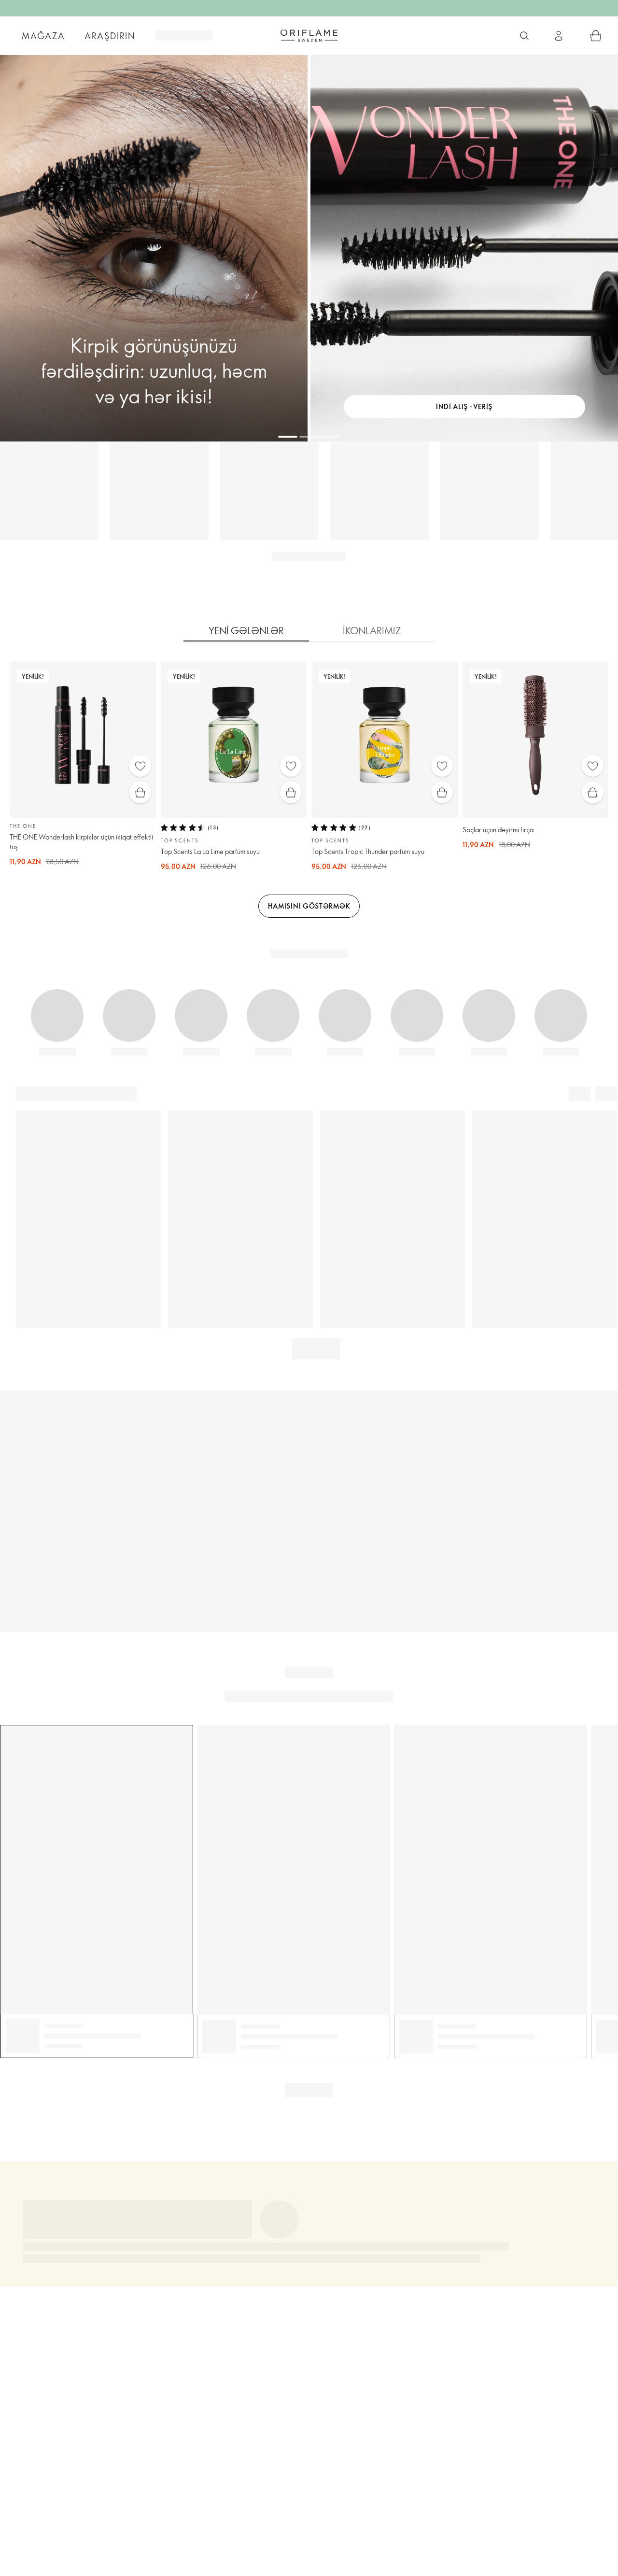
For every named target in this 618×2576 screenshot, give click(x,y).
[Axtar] (524, 36)
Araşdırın (110, 36)
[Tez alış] (140, 792)
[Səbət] (596, 36)
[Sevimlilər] (140, 766)
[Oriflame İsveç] (309, 35)
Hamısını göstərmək (309, 906)
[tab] (246, 631)
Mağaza (43, 36)
